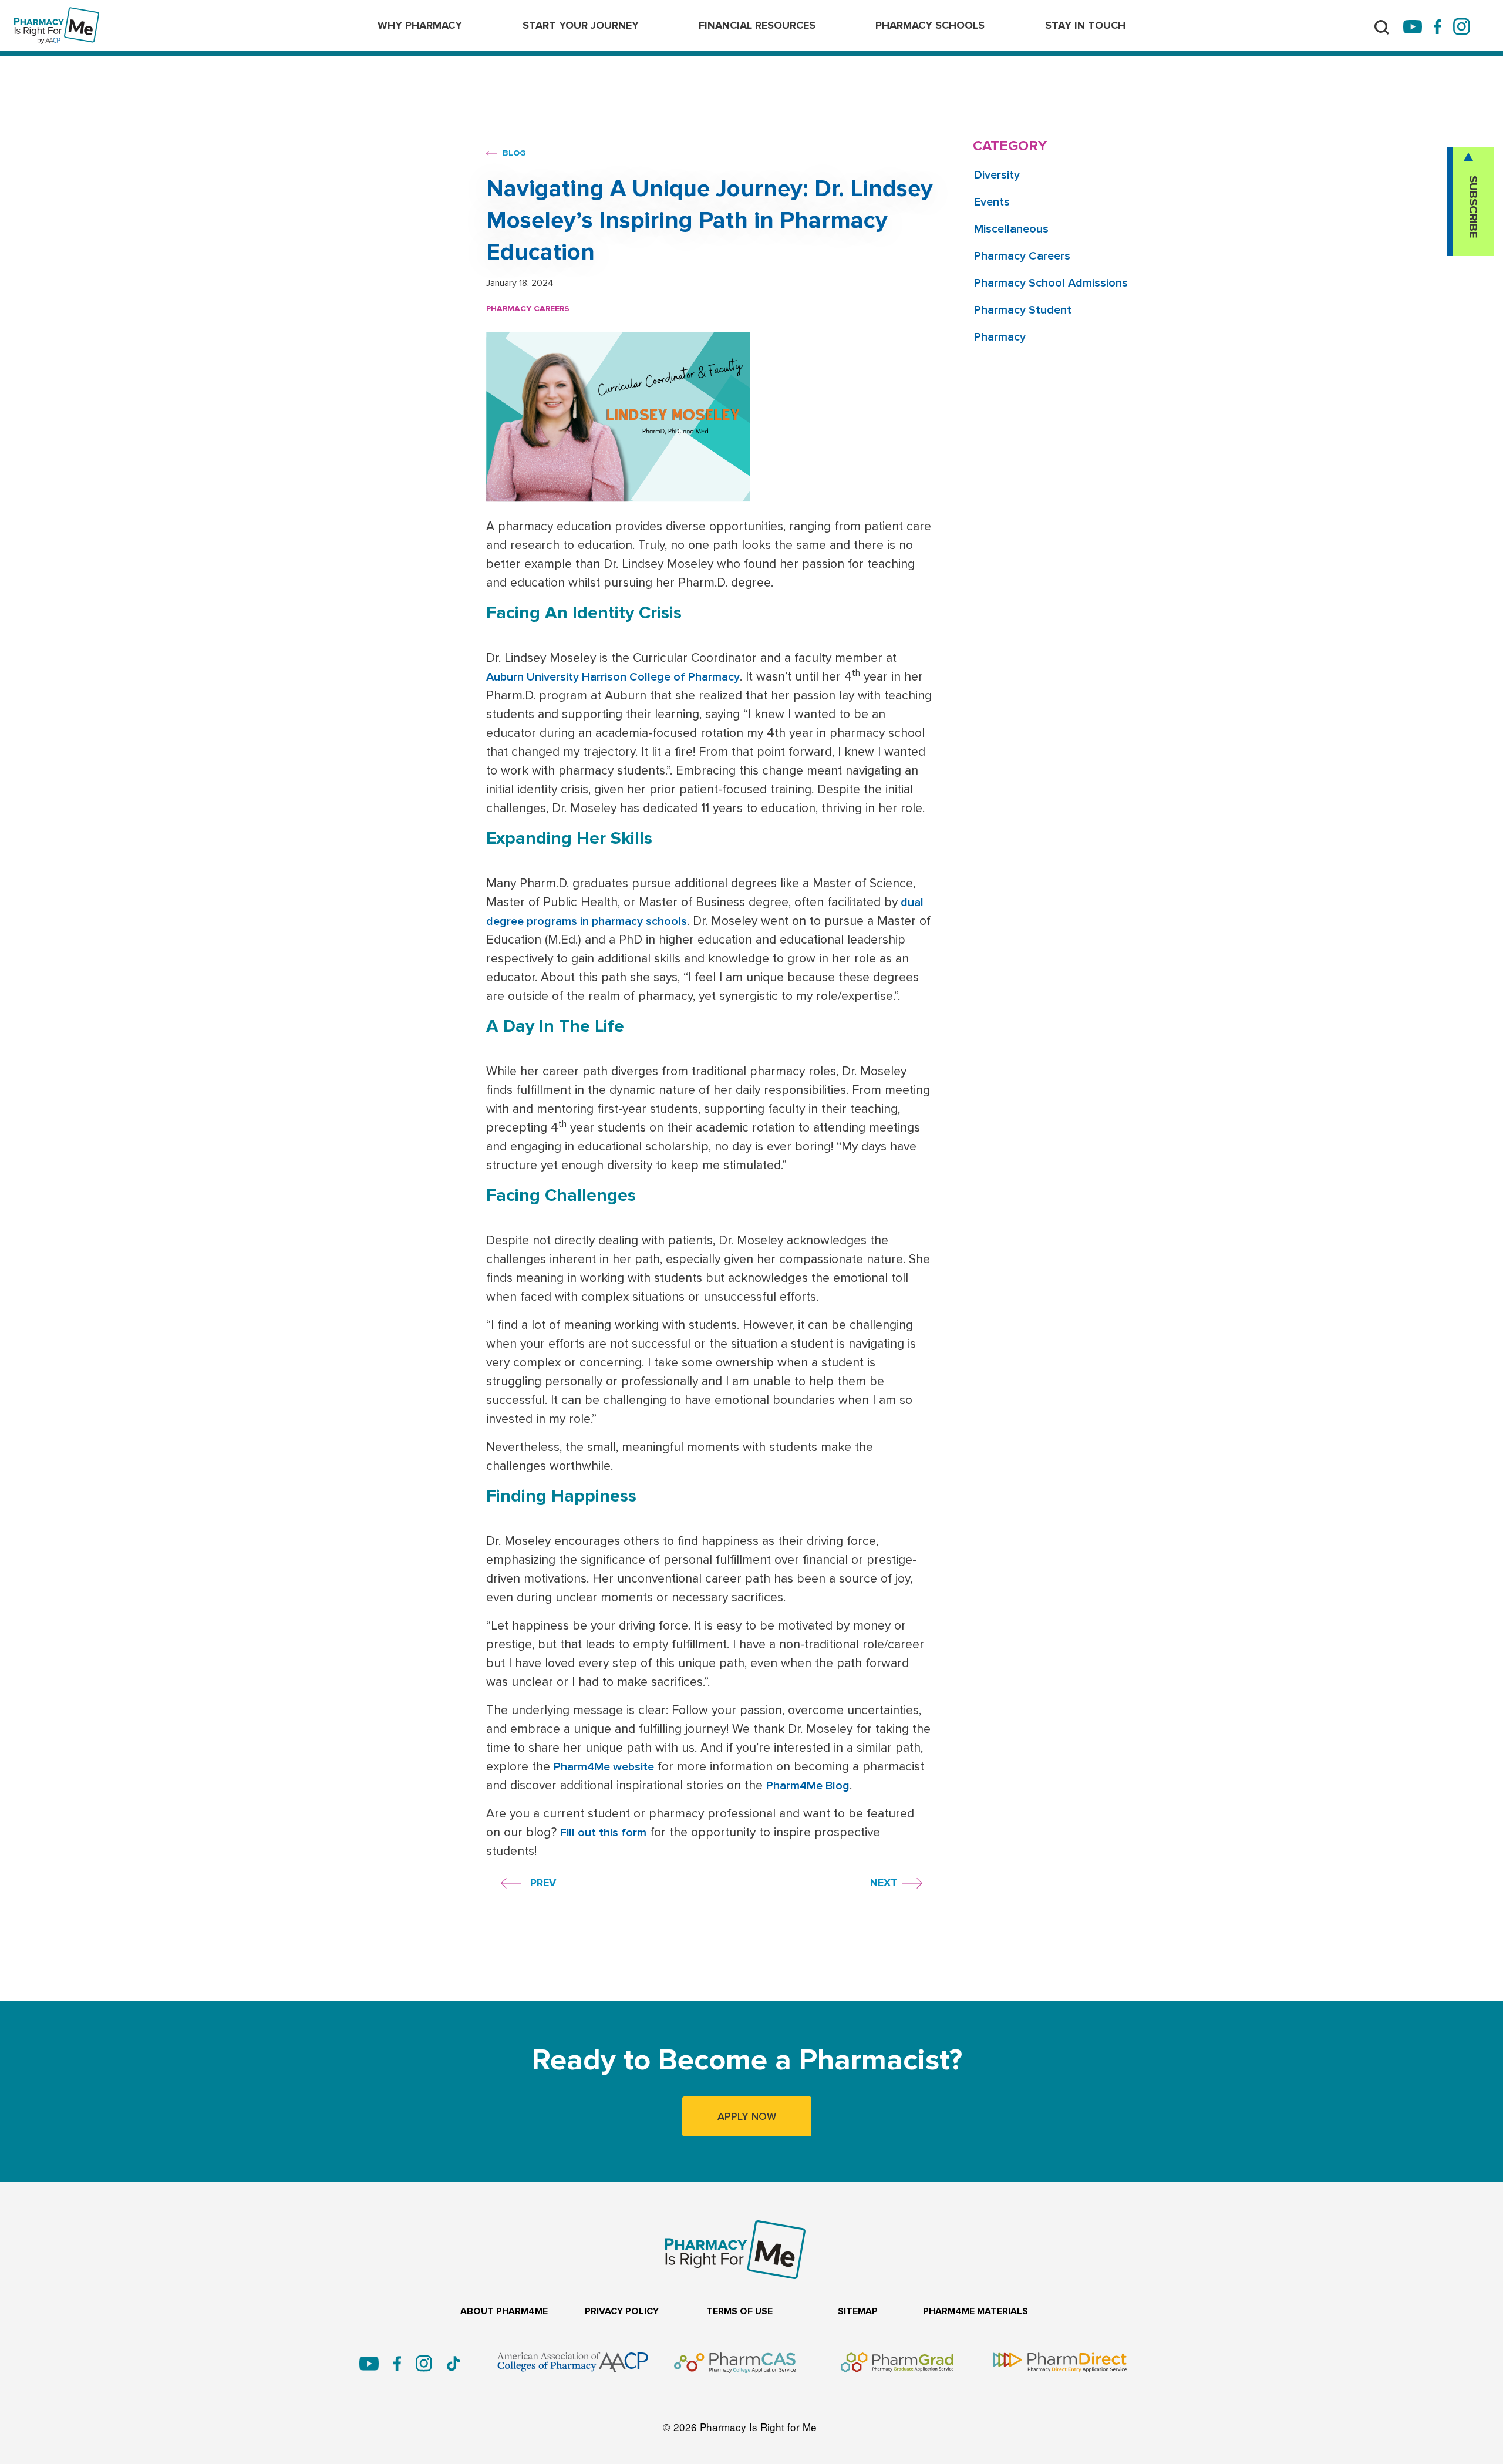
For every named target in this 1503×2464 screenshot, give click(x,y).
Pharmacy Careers (528, 309)
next (884, 1883)
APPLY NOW (747, 2116)
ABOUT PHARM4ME (504, 2312)
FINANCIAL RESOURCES (757, 25)
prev (543, 1883)
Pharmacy (1000, 337)
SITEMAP (858, 2312)
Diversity (997, 175)
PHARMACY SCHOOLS (930, 25)
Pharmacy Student (1023, 310)
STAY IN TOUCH (1085, 25)
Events (992, 202)
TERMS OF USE (739, 2312)
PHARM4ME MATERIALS (975, 2312)
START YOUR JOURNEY (581, 25)
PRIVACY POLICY (622, 2312)
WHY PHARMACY (420, 25)
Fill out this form (603, 1833)
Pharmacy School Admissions (1051, 283)
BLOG (513, 153)
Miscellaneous (1011, 229)
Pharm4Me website (604, 1767)
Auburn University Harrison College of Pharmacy (613, 677)
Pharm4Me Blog (808, 1786)
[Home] (57, 15)
